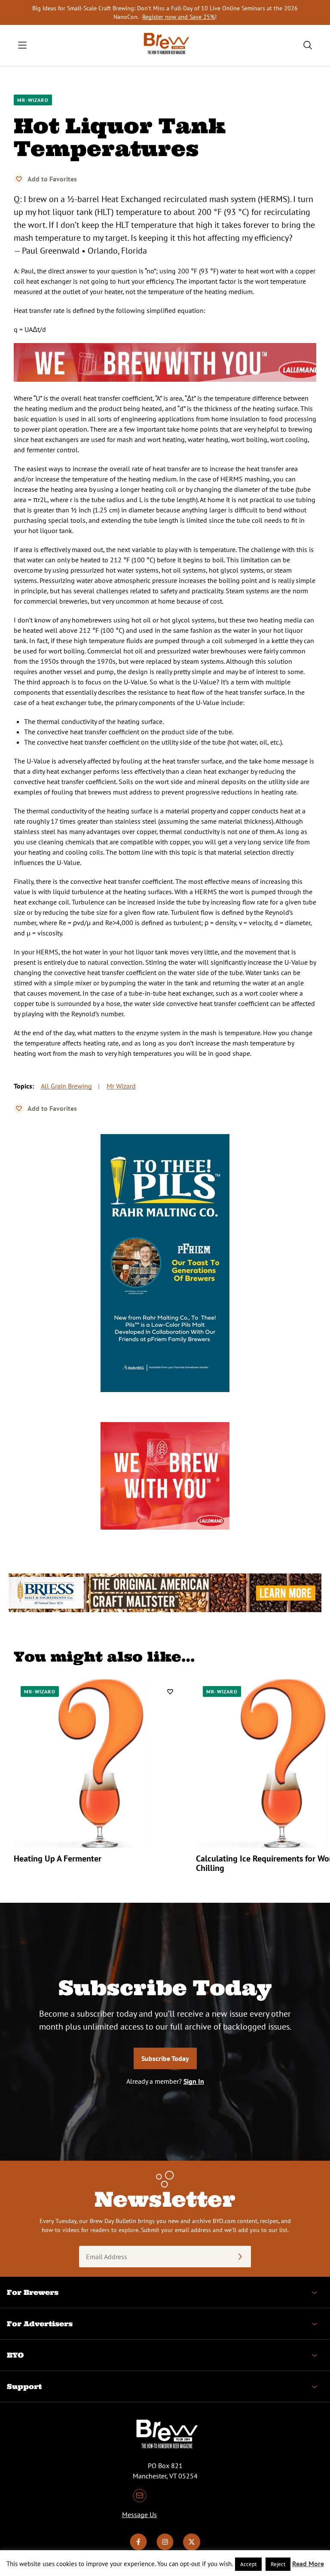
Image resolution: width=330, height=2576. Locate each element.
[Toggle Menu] (22, 45)
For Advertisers (40, 2324)
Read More (308, 2564)
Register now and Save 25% (179, 17)
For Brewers (33, 2292)
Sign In (194, 2081)
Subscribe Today (165, 2058)
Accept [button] (248, 2564)
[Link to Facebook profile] (138, 2548)
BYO (15, 2355)
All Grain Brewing (66, 1086)
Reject (278, 2564)
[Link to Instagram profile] (165, 2548)
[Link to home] (165, 45)
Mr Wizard (121, 1086)
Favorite (19, 179)
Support (24, 2386)
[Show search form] (308, 45)
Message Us (139, 2515)
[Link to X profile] (192, 2548)
